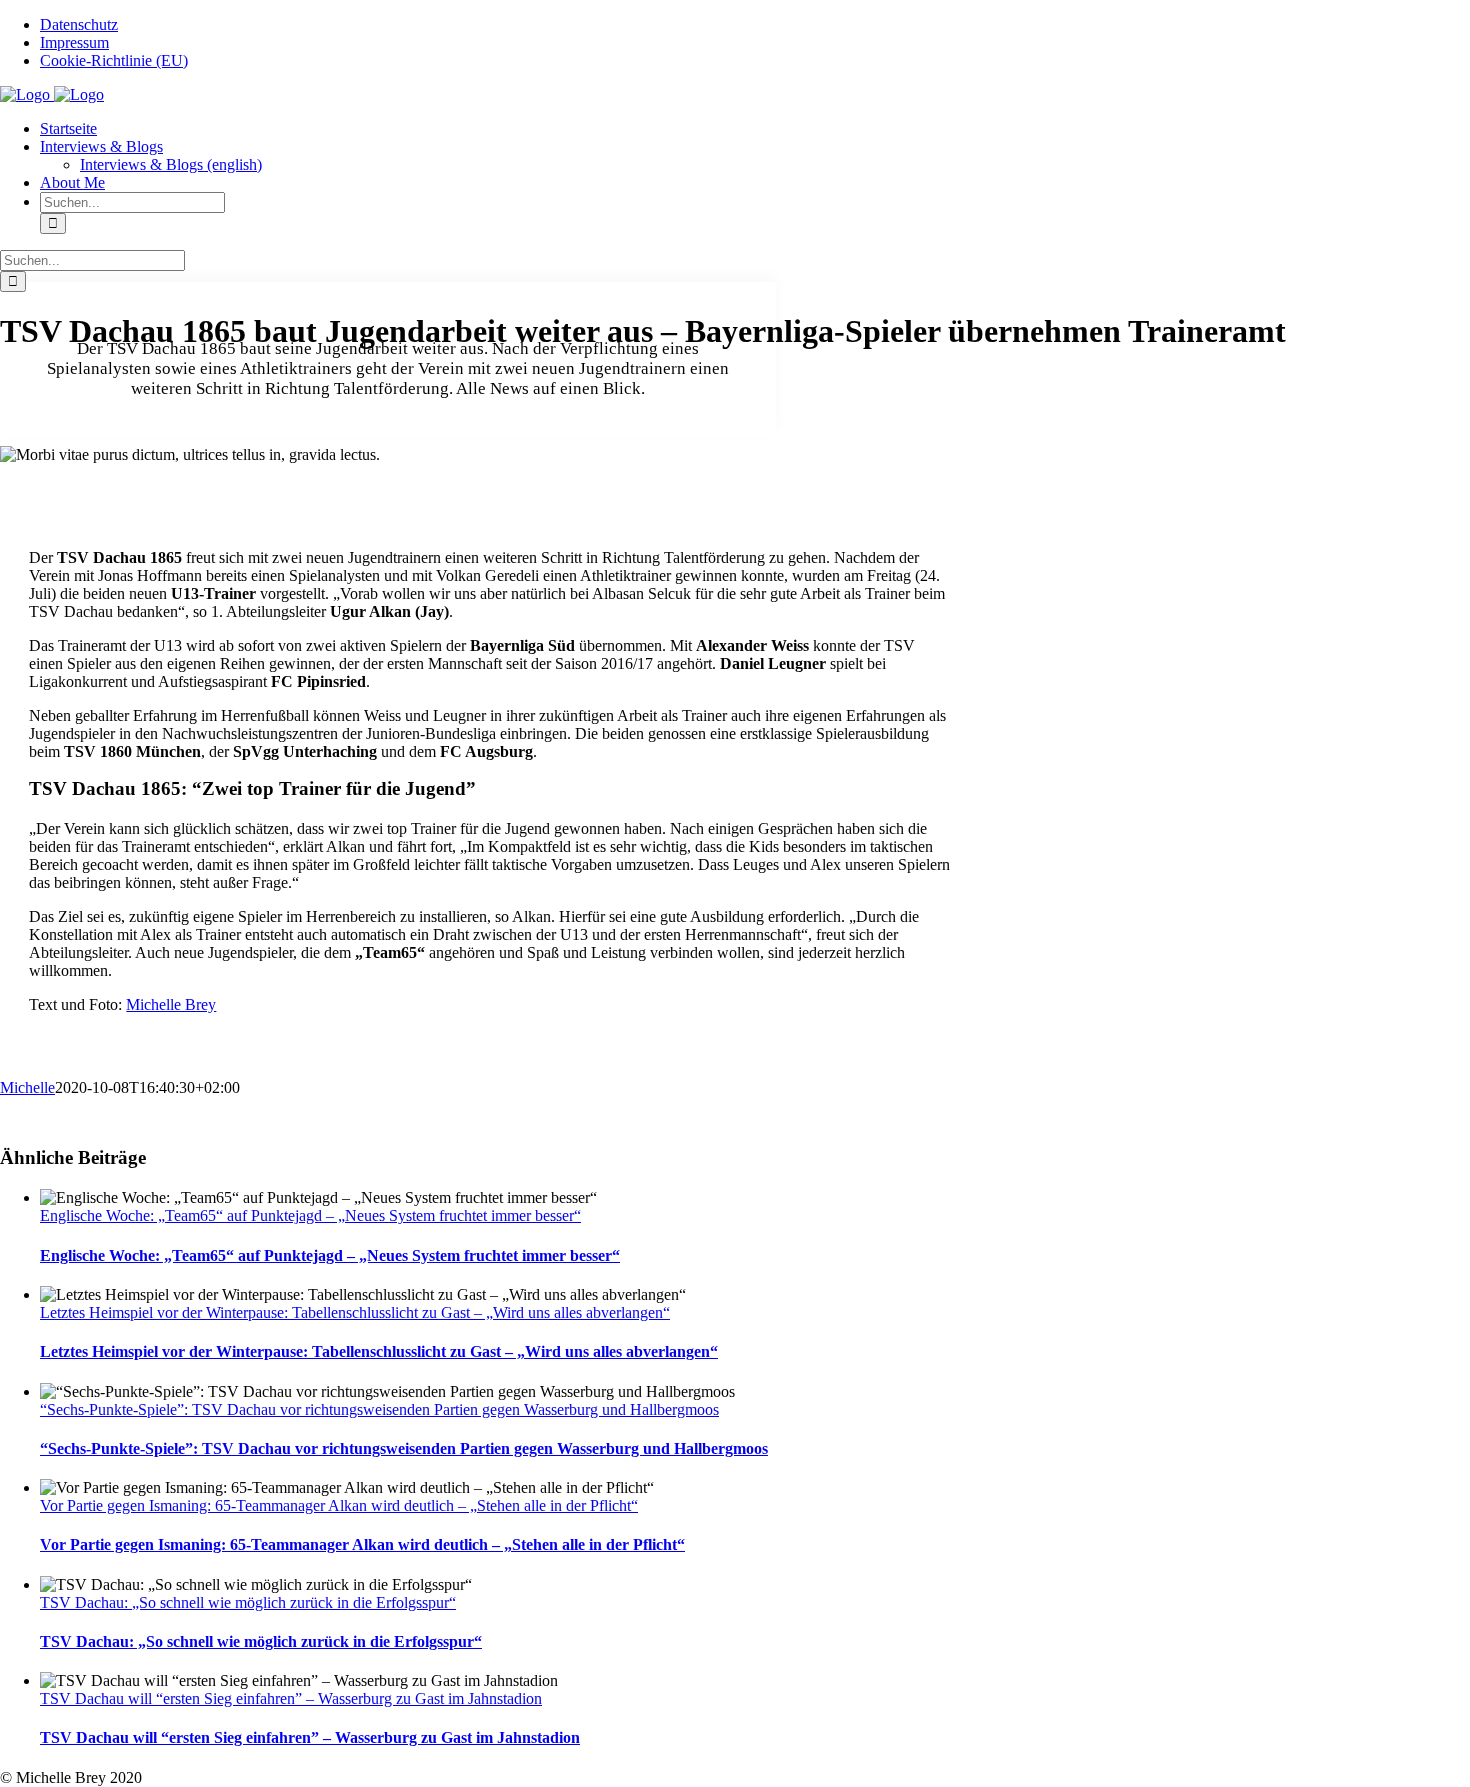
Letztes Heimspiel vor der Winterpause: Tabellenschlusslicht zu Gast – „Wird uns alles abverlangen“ (355, 1312)
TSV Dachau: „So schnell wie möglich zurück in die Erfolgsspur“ (248, 1602)
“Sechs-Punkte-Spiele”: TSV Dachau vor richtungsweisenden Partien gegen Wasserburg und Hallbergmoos (379, 1409)
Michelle (27, 1087)
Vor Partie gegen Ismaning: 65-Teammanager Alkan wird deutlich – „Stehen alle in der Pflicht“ (339, 1505)
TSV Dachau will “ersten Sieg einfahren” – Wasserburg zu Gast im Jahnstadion (291, 1698)
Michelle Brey (171, 1004)
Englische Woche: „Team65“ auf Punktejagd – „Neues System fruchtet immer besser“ (310, 1215)
